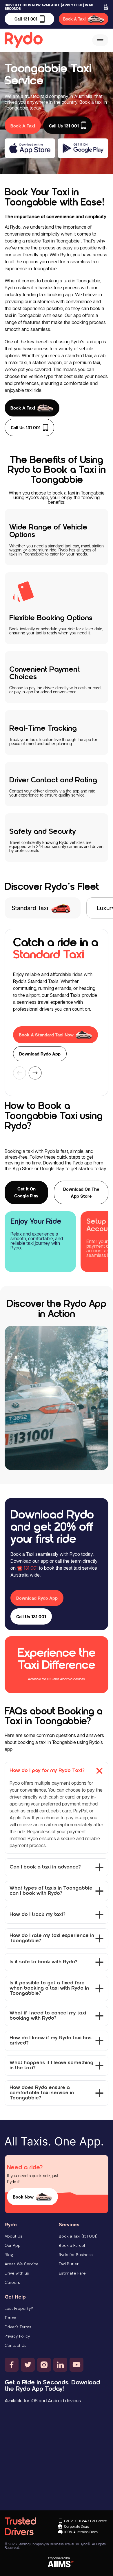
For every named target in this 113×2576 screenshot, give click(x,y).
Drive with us (17, 2273)
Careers (12, 2282)
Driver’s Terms (18, 2327)
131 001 (31, 1568)
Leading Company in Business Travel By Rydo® (54, 2544)
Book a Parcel (72, 2245)
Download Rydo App (40, 1054)
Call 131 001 (26, 19)
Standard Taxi (30, 908)
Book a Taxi (23, 408)
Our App (13, 2245)
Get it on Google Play (26, 1192)
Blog (9, 2255)
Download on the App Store (81, 1192)
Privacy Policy (17, 2336)
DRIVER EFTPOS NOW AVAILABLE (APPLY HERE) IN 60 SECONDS (49, 7)
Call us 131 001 (26, 427)
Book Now (23, 2197)
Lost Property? (19, 2308)
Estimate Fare (72, 2273)
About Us (13, 2236)
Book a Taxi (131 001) (78, 2236)
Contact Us (16, 2345)
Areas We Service (22, 2264)
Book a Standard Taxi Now (46, 1035)
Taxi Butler (69, 2264)
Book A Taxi (74, 19)
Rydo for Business (76, 2255)
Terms (10, 2318)
